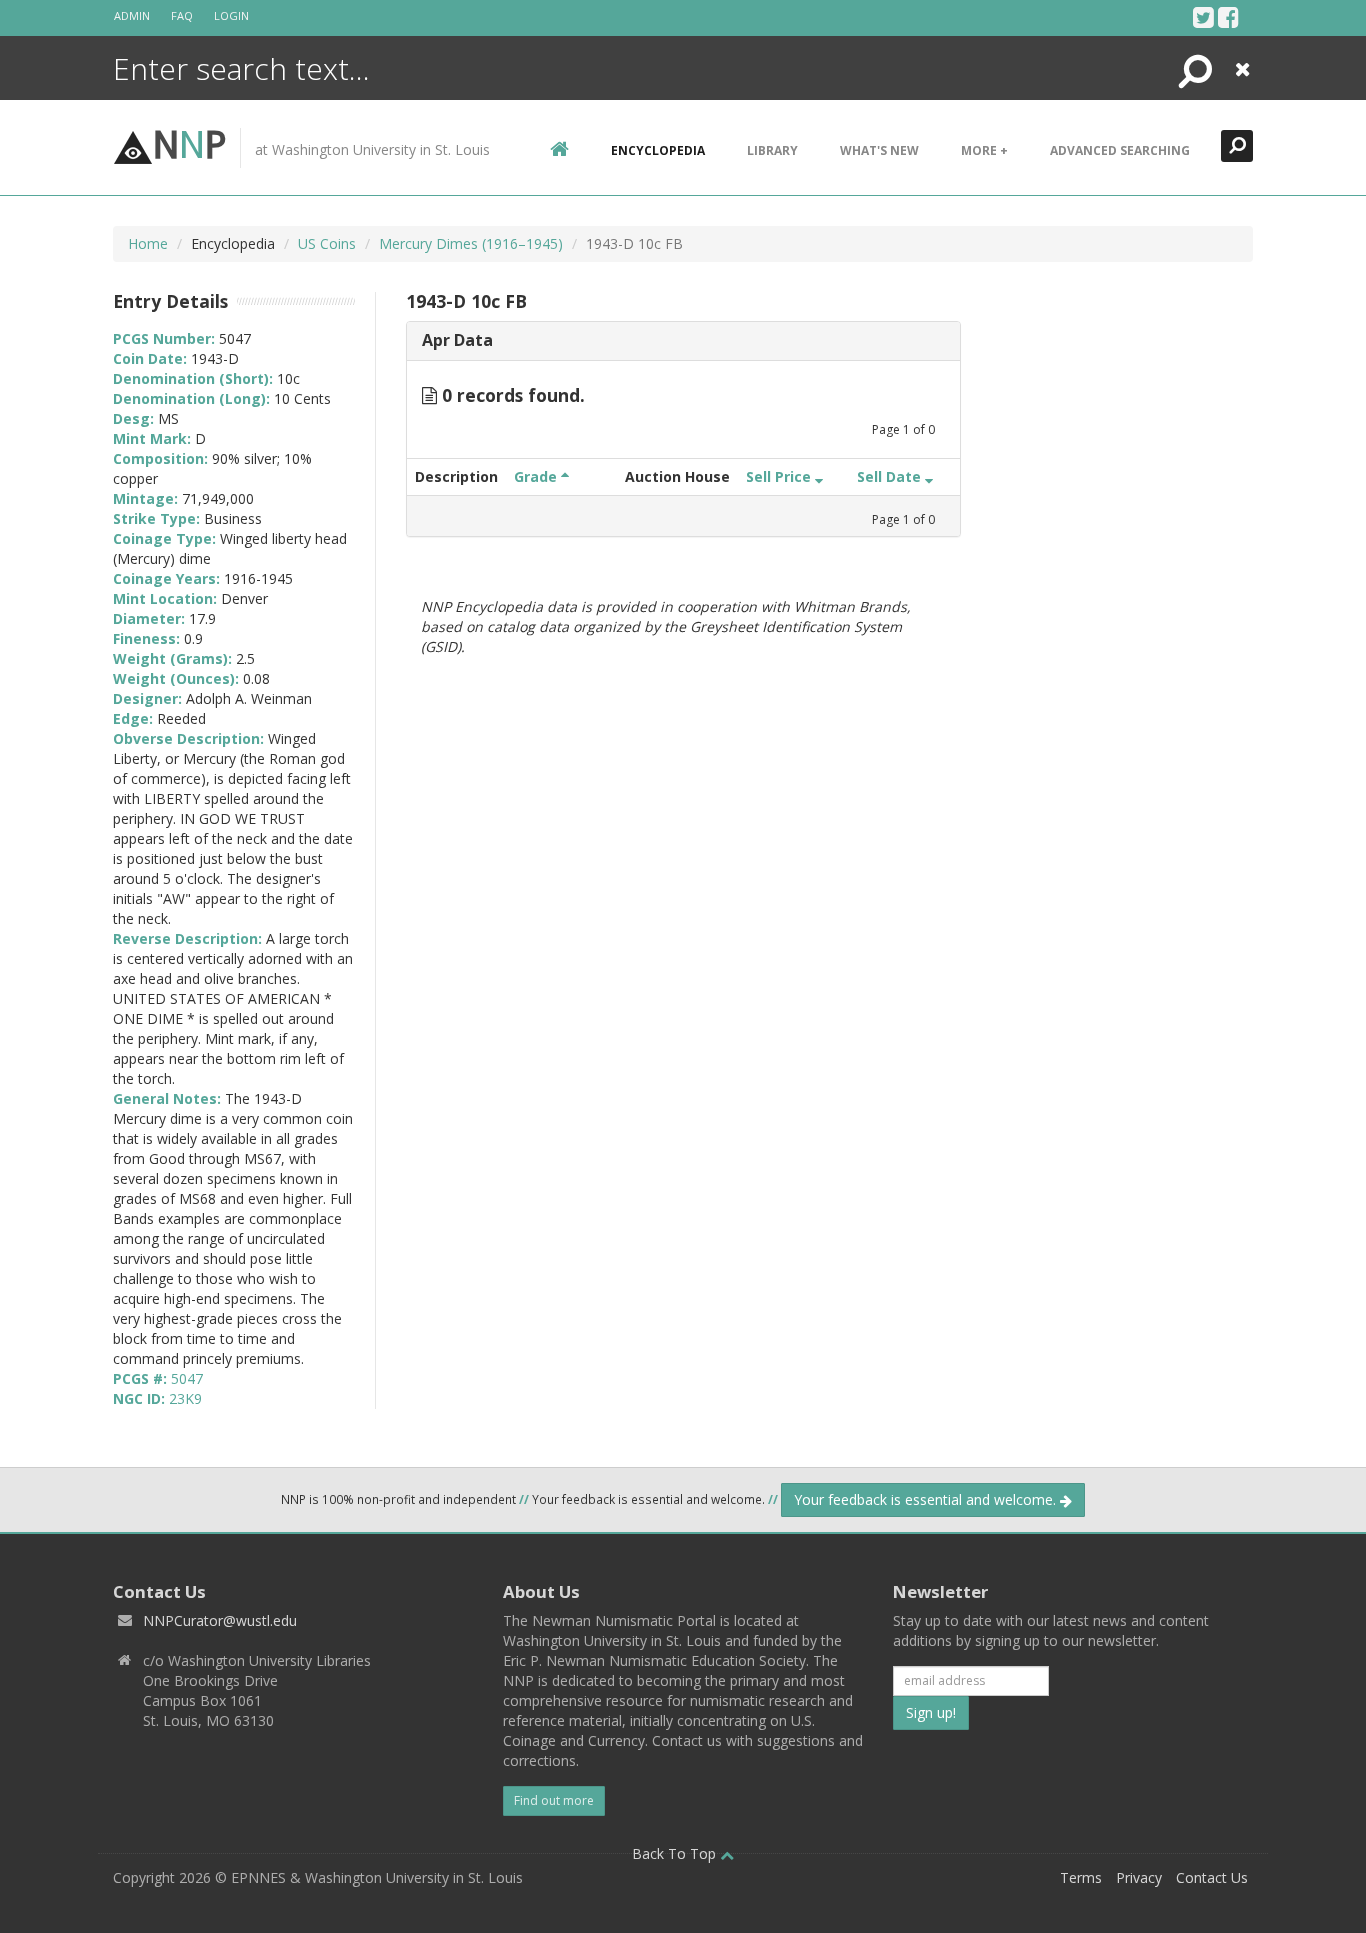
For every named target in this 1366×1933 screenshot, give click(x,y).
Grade (537, 476)
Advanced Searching (1120, 150)
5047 (187, 1378)
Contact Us (1212, 1877)
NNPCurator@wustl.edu (220, 1620)
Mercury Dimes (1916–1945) (471, 243)
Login (231, 15)
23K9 (185, 1398)
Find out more (554, 1800)
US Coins (327, 243)
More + (984, 150)
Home (148, 243)
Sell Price (780, 476)
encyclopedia (658, 150)
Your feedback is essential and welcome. (927, 1499)
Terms (1081, 1877)
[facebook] (1228, 17)
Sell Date (891, 476)
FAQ (182, 15)
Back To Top (676, 1853)
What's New (879, 150)
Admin (132, 15)
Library (772, 150)
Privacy (1139, 1877)
